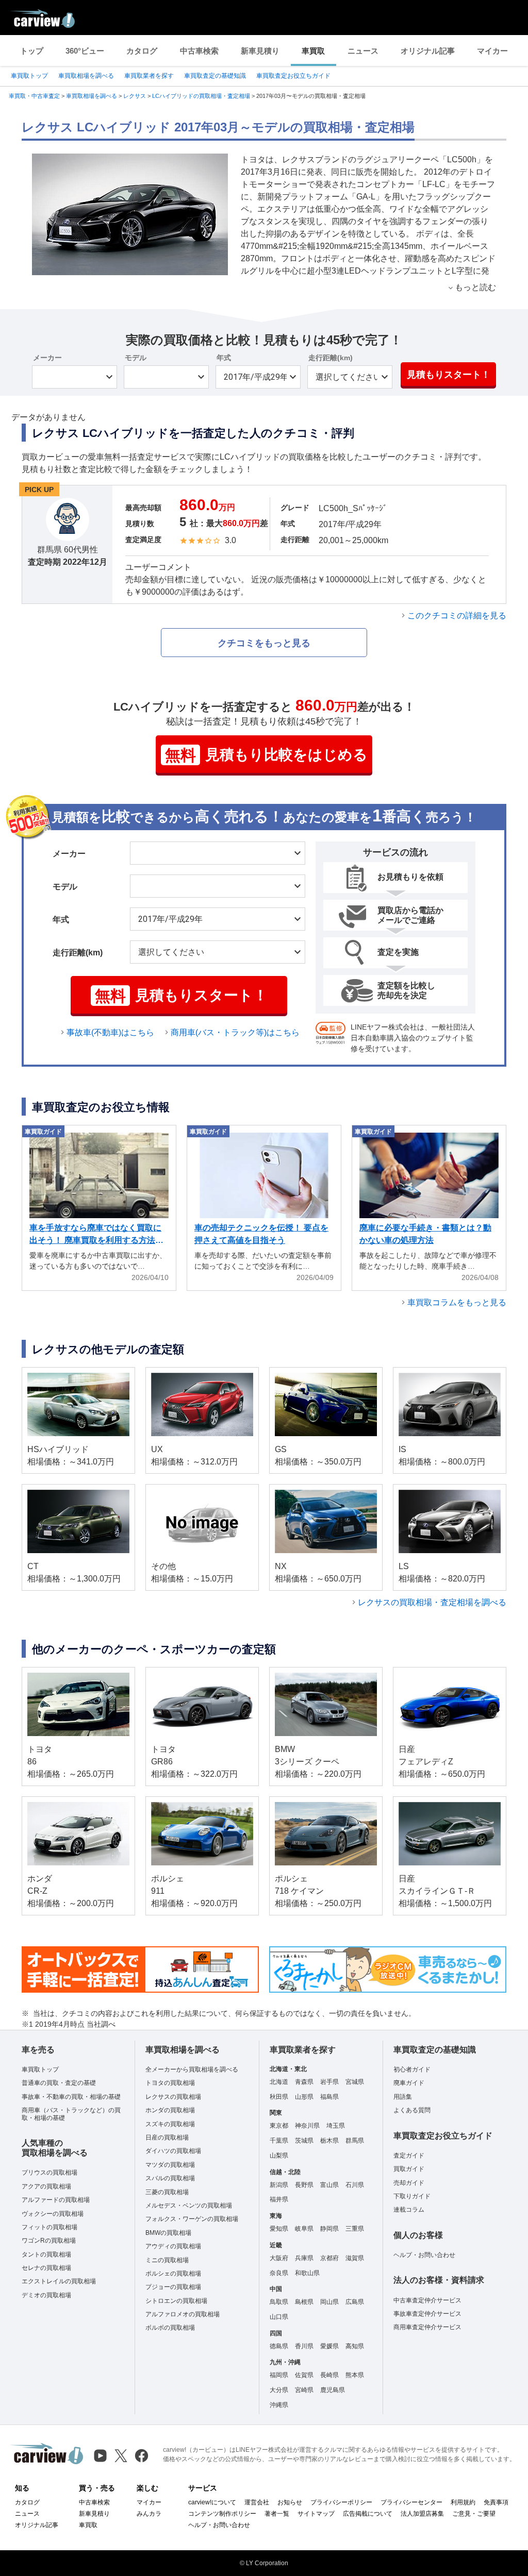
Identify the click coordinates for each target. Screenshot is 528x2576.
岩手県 (329, 2082)
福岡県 (279, 2375)
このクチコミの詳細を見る (457, 616)
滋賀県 (355, 2258)
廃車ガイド (409, 2083)
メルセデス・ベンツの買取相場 (189, 2205)
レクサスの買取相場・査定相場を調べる (432, 1602)
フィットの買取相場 (49, 2227)
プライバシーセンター (411, 2502)
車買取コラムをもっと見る (457, 1302)
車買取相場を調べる (86, 76)
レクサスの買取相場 (173, 2097)
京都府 (329, 2258)
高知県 (355, 2346)
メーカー (47, 358)
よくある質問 (412, 2110)
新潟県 (279, 2185)
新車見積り (260, 51)
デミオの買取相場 (46, 2295)
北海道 (279, 2082)
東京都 (279, 2126)
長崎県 (329, 2375)
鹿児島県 (333, 2390)
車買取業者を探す (149, 76)
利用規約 (463, 2502)
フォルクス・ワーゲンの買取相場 (192, 2219)
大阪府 (279, 2258)
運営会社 (257, 2502)
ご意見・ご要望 (474, 2514)
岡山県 (329, 2302)
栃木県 (329, 2141)
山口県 (279, 2317)
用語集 (403, 2097)
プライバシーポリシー (341, 2502)
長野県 (304, 2185)
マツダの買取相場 (170, 2165)
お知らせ (290, 2502)
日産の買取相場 (167, 2137)
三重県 (355, 2229)
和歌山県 (307, 2273)
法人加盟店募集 (422, 2514)
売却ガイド (409, 2183)
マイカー (492, 51)
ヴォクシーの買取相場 (53, 2214)
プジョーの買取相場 (173, 2287)
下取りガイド (412, 2196)
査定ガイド (409, 2156)
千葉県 (279, 2141)
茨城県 (304, 2141)
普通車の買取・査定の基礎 (59, 2083)
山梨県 (279, 2156)
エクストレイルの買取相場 (59, 2281)
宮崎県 (304, 2390)
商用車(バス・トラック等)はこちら (235, 1032)
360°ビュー (85, 51)
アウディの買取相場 (173, 2246)
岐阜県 (304, 2229)
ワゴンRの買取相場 (49, 2241)
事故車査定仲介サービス (427, 2314)
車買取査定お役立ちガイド (293, 76)
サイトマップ (316, 2514)
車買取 (313, 51)
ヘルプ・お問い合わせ (424, 2255)
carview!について (212, 2502)
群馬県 (355, 2141)
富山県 (329, 2185)
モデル (136, 358)
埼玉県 (336, 2126)
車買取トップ (29, 76)
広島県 (355, 2302)
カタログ (142, 51)
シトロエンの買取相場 (176, 2301)
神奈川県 (307, 2126)
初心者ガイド (412, 2069)
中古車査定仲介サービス (427, 2300)
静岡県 (329, 2229)
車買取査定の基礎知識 (215, 76)
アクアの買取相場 (46, 2186)
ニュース (363, 51)
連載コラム (409, 2210)
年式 (224, 358)
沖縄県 (279, 2405)
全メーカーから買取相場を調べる (192, 2069)
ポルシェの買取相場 (173, 2274)
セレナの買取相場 (46, 2268)
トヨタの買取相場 (170, 2083)
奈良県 (279, 2273)
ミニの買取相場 (167, 2260)
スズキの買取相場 (170, 2124)
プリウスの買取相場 (49, 2173)
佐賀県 (304, 2375)
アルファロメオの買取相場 (183, 2314)
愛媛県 (329, 2346)
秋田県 (279, 2097)
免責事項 (496, 2502)
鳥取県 (279, 2302)
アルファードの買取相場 (56, 2200)
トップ (32, 51)
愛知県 (279, 2229)
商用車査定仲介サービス (427, 2327)
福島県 (329, 2097)
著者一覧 (277, 2514)
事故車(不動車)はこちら (110, 1032)
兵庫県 (304, 2258)
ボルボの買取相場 (170, 2328)
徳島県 (279, 2346)
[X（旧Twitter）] (121, 2456)
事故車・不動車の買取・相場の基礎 (71, 2097)
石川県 (355, 2185)
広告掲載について (368, 2514)
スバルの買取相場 (170, 2178)
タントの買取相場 (46, 2254)
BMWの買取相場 (168, 2233)
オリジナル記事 (428, 51)
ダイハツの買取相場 (173, 2151)
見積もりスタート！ (449, 375)
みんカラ (149, 2514)
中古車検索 (199, 51)
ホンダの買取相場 (170, 2110)
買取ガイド (409, 2169)
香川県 (304, 2346)
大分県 (279, 2390)
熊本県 (355, 2375)
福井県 (279, 2199)
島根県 (304, 2302)
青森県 (304, 2082)
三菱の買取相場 (167, 2192)
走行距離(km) (331, 358)
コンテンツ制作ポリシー (222, 2514)
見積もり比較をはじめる (266, 755)
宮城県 (355, 2082)
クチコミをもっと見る (264, 643)
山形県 (304, 2097)
